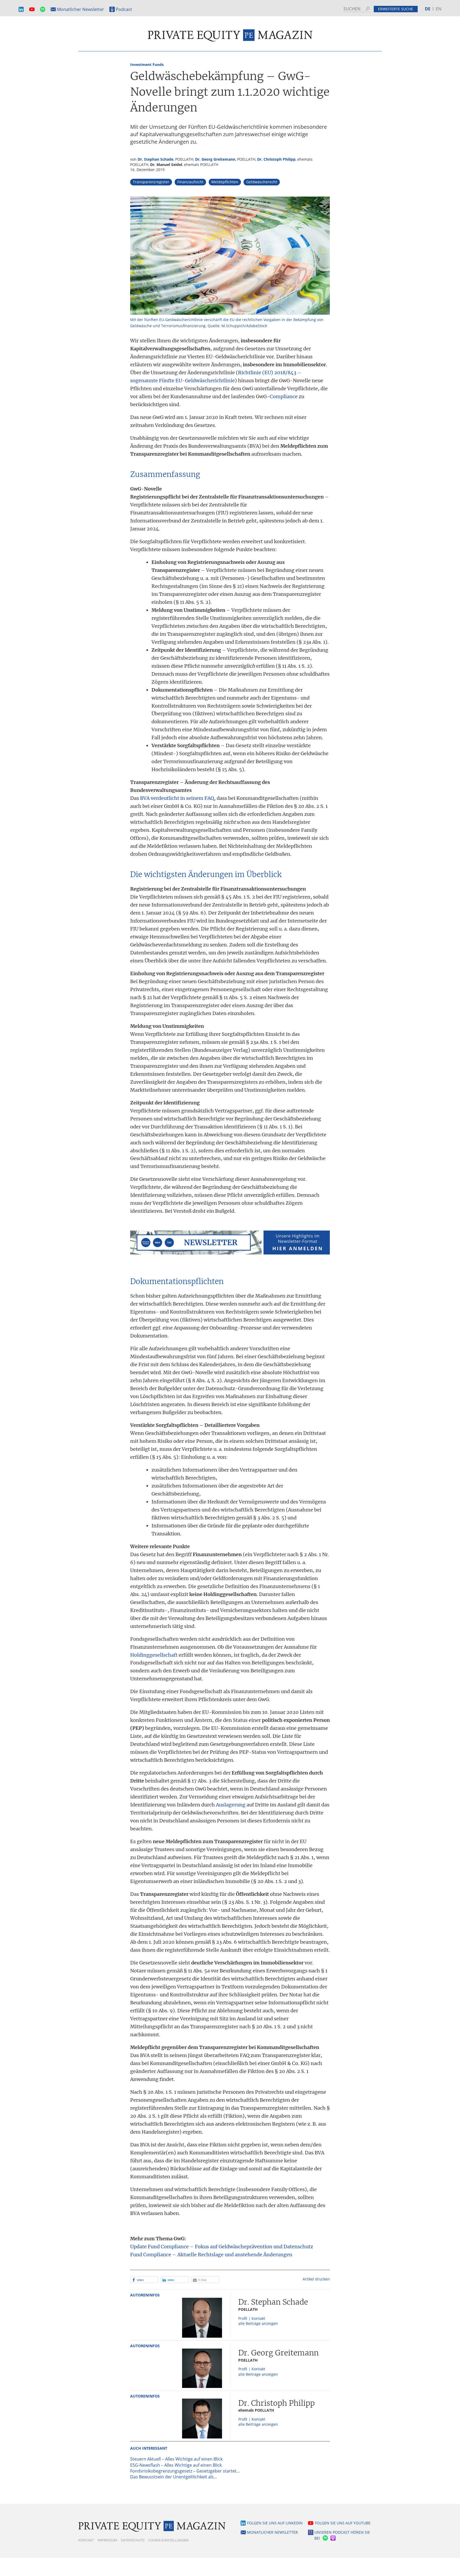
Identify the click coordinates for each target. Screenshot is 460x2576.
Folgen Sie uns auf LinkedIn (275, 2523)
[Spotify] (325, 2538)
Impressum (107, 2540)
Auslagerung (231, 1805)
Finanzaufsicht (190, 182)
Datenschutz (133, 2540)
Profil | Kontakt (252, 2318)
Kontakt (86, 2540)
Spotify (43, 9)
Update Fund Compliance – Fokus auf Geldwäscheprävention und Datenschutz (222, 2247)
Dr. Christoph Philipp (276, 159)
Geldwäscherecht (262, 182)
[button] (144, 2280)
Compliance (284, 396)
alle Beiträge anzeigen (258, 2323)
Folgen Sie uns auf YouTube (343, 2523)
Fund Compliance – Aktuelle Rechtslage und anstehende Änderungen (211, 2255)
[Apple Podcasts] (333, 2538)
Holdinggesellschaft (154, 1655)
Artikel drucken (316, 2279)
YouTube (32, 9)
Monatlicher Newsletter (81, 9)
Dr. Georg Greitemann (215, 159)
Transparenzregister (151, 182)
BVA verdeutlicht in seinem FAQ (177, 798)
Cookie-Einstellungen (169, 2540)
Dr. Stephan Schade (155, 159)
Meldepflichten (225, 182)
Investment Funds (147, 65)
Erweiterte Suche (396, 9)
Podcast (124, 9)
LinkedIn (21, 9)
